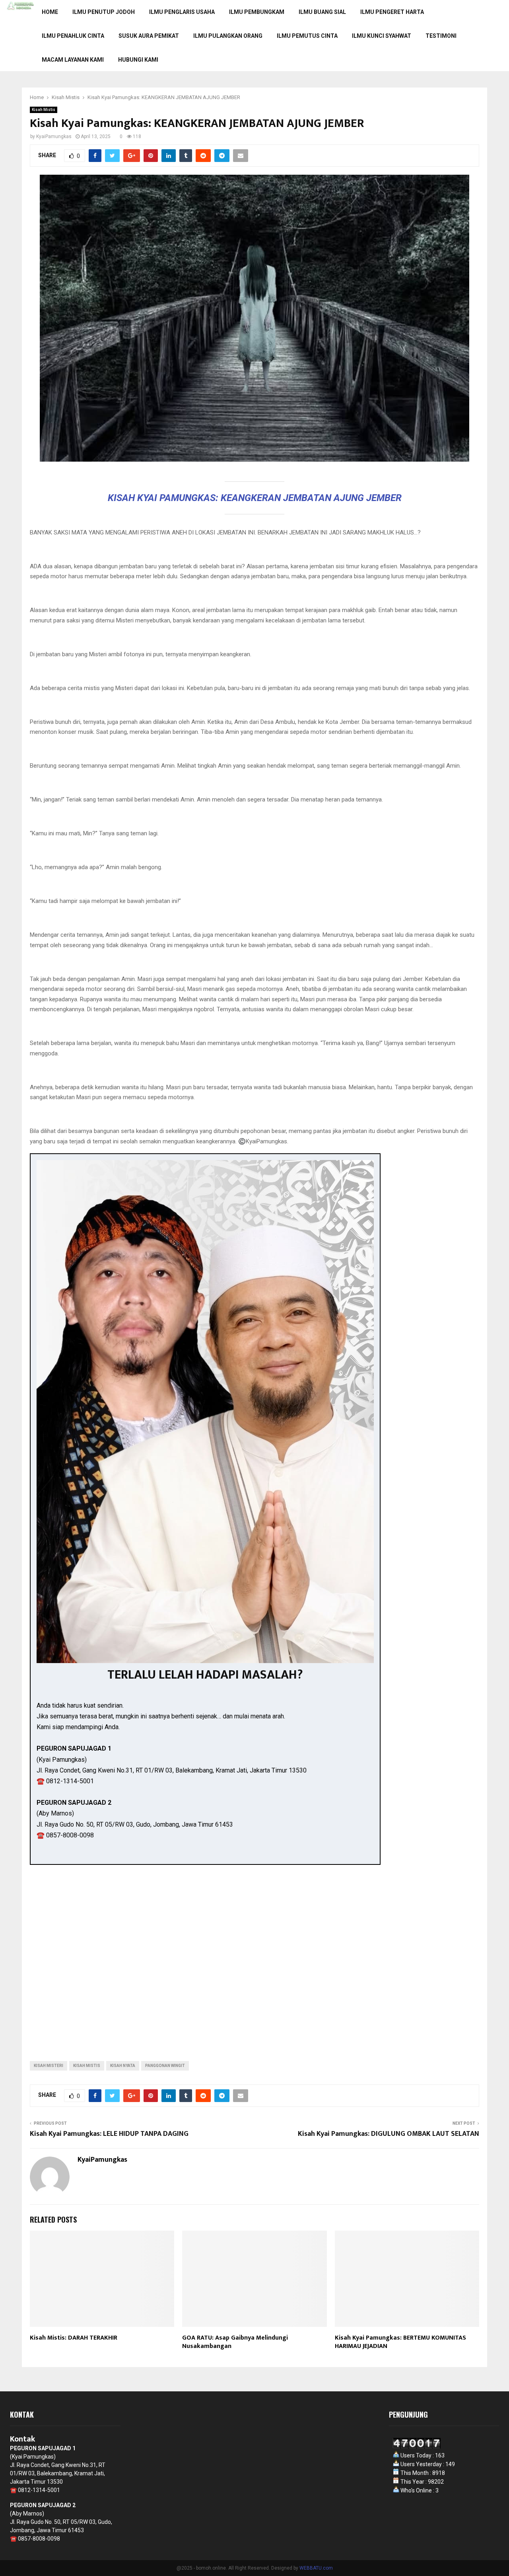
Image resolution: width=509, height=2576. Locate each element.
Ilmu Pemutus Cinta (307, 36)
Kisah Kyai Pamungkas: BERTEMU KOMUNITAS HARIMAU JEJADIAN (400, 2342)
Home (50, 12)
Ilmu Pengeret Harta (392, 12)
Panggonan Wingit (165, 2066)
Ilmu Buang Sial (322, 12)
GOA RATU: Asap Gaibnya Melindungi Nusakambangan (235, 2342)
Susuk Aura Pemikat (149, 36)
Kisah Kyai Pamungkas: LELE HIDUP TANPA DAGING (109, 2134)
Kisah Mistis (44, 110)
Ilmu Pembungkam (257, 12)
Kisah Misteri (49, 2066)
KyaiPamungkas (54, 137)
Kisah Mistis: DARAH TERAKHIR (74, 2338)
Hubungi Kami (138, 60)
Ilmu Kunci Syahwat (382, 36)
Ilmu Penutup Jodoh (104, 12)
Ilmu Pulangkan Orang (228, 36)
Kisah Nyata (123, 2066)
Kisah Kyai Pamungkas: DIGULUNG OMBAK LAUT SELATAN (389, 2134)
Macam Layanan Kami (73, 60)
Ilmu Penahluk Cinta (73, 36)
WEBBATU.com (316, 2568)
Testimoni (441, 36)
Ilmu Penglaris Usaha (182, 12)
